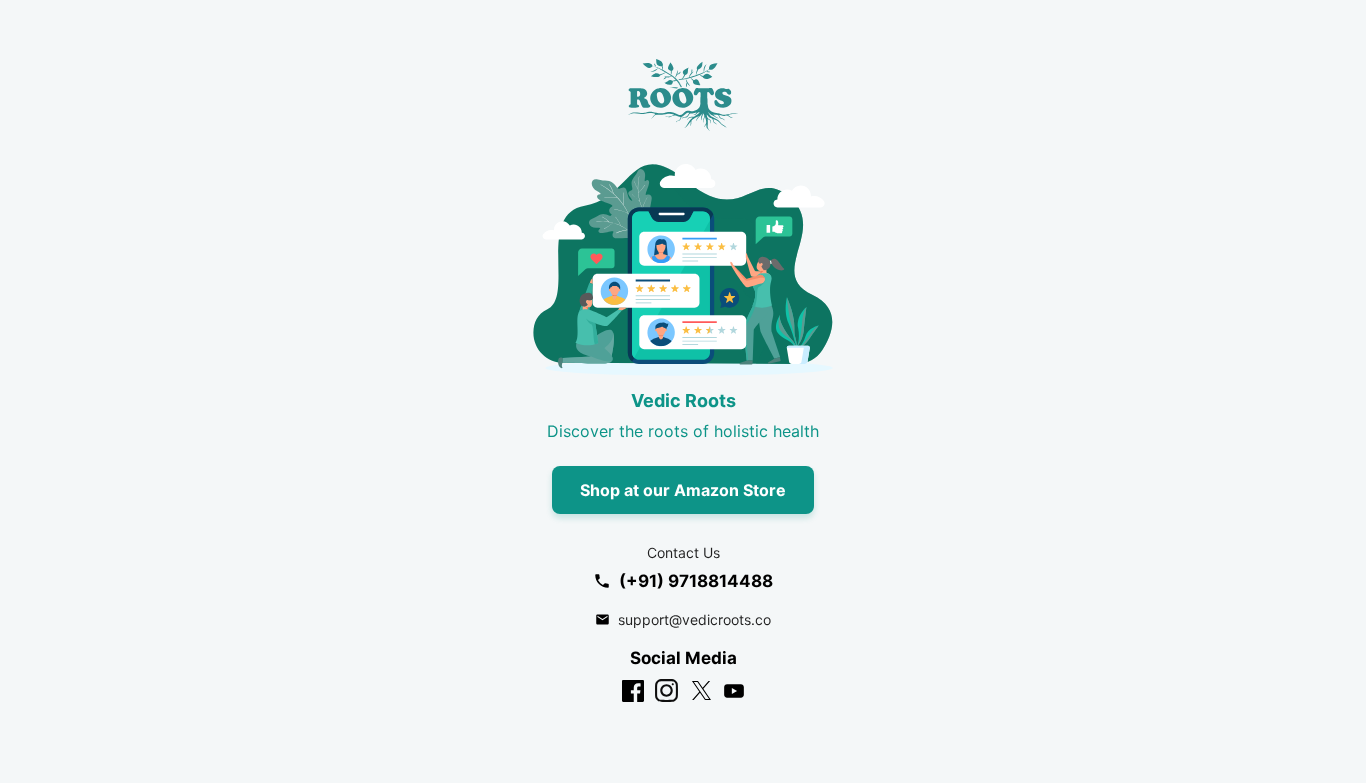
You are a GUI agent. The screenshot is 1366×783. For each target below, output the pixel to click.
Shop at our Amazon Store (683, 490)
